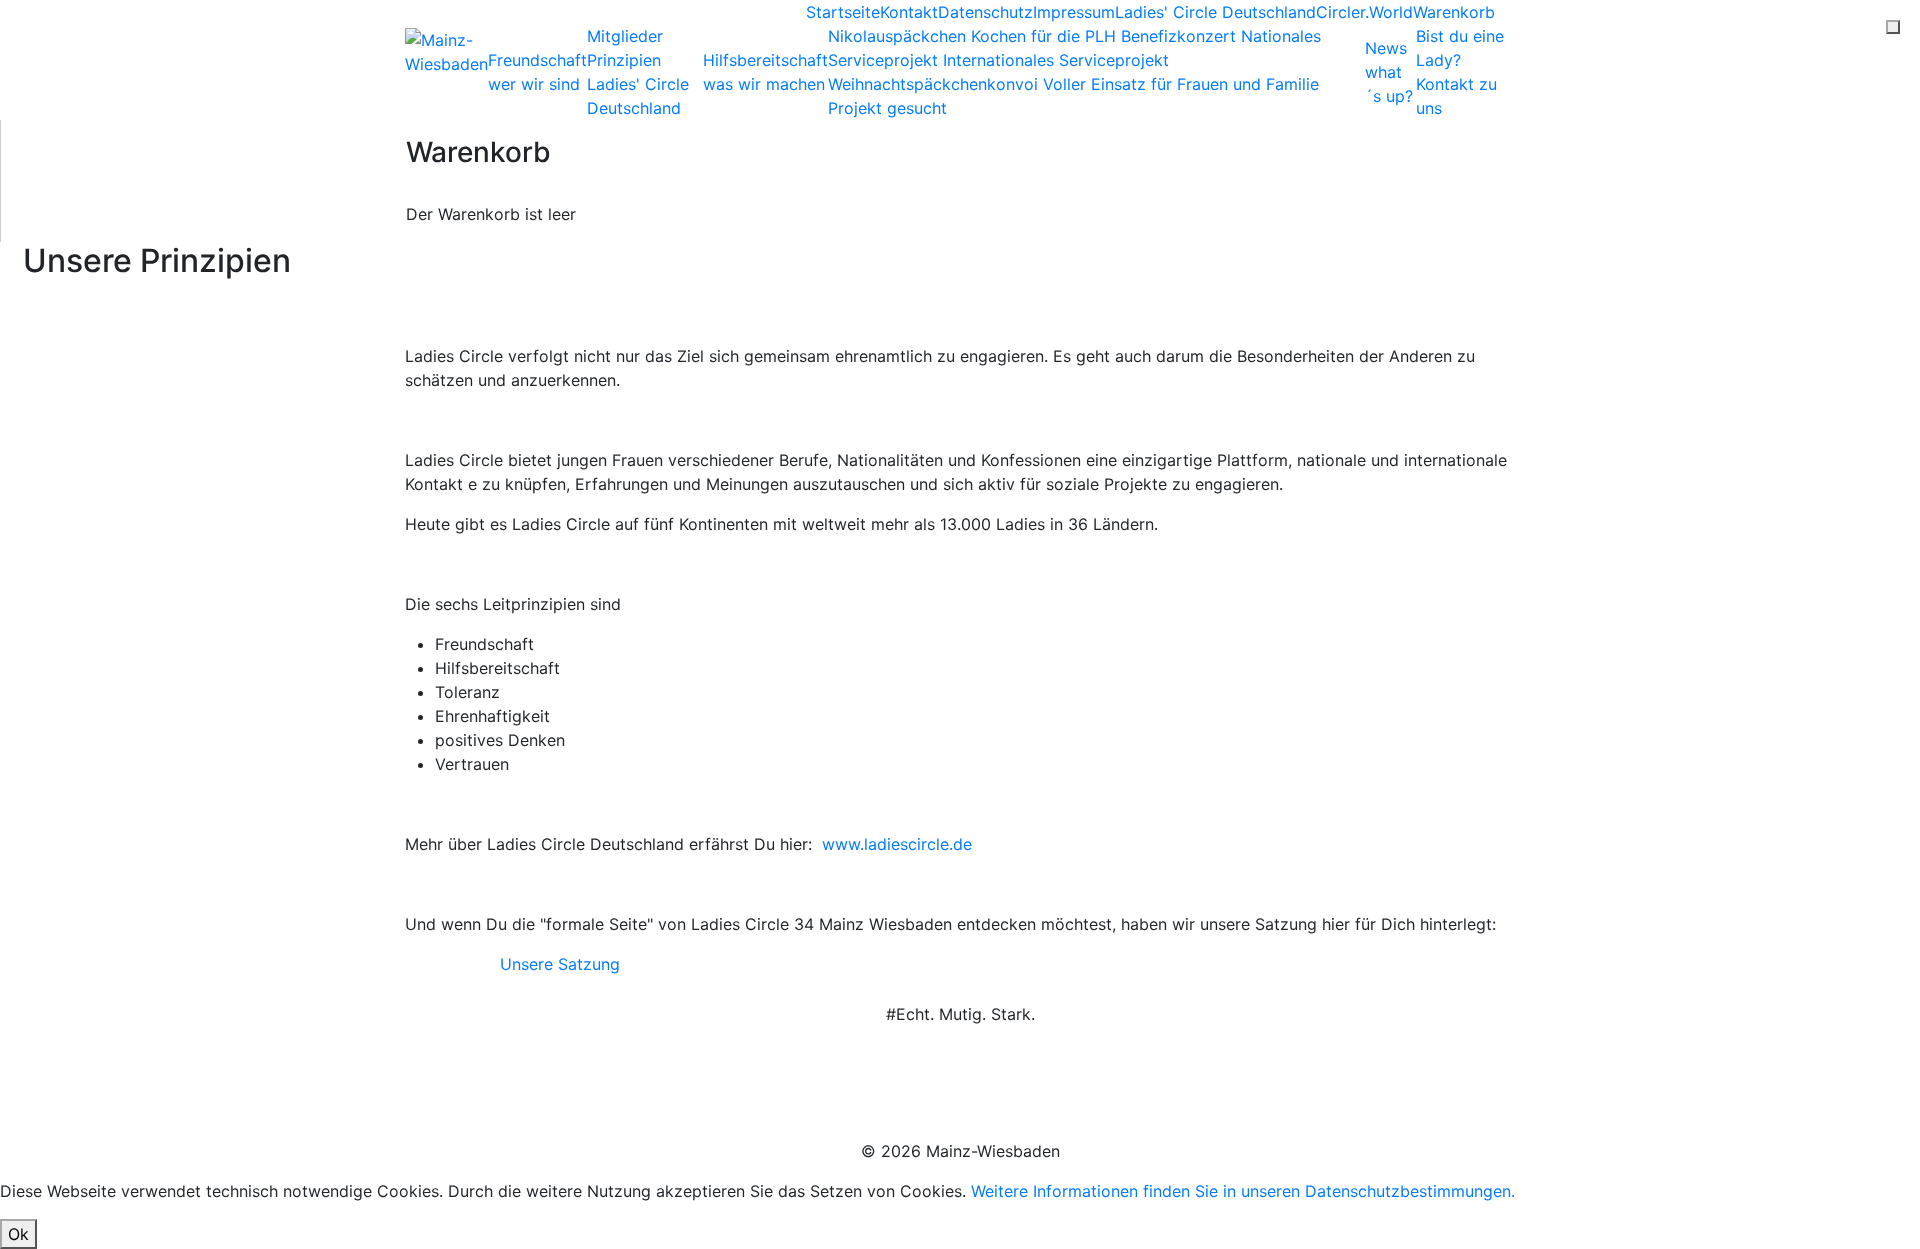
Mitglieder (625, 36)
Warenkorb (1454, 12)
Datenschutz (985, 12)
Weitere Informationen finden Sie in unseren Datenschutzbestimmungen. (1243, 1191)
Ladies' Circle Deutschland (1215, 12)
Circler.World (1364, 12)
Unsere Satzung (560, 964)
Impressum (1074, 12)
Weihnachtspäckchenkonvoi (935, 84)
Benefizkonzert (1181, 36)
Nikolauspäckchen (899, 36)
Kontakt (909, 12)
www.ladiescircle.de (899, 844)
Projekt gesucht (887, 108)
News (1389, 72)
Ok (18, 1234)
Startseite (843, 12)
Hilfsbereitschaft (765, 72)
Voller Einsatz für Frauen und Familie (1181, 84)
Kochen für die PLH (1046, 36)
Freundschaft (537, 72)
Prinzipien (624, 60)
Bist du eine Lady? (1460, 72)
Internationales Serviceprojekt (1056, 60)
